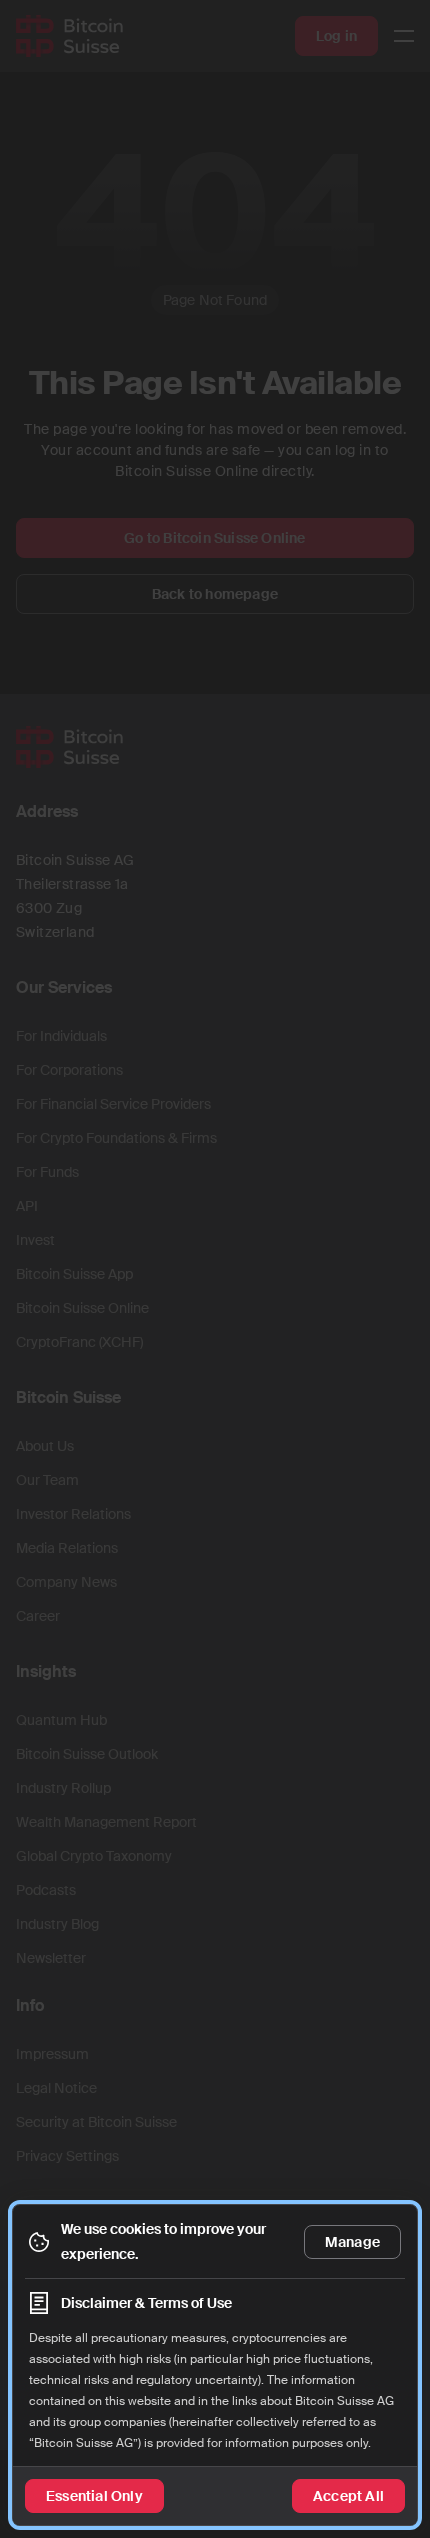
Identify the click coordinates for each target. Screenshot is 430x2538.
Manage (352, 2242)
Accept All (348, 2496)
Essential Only (94, 2496)
